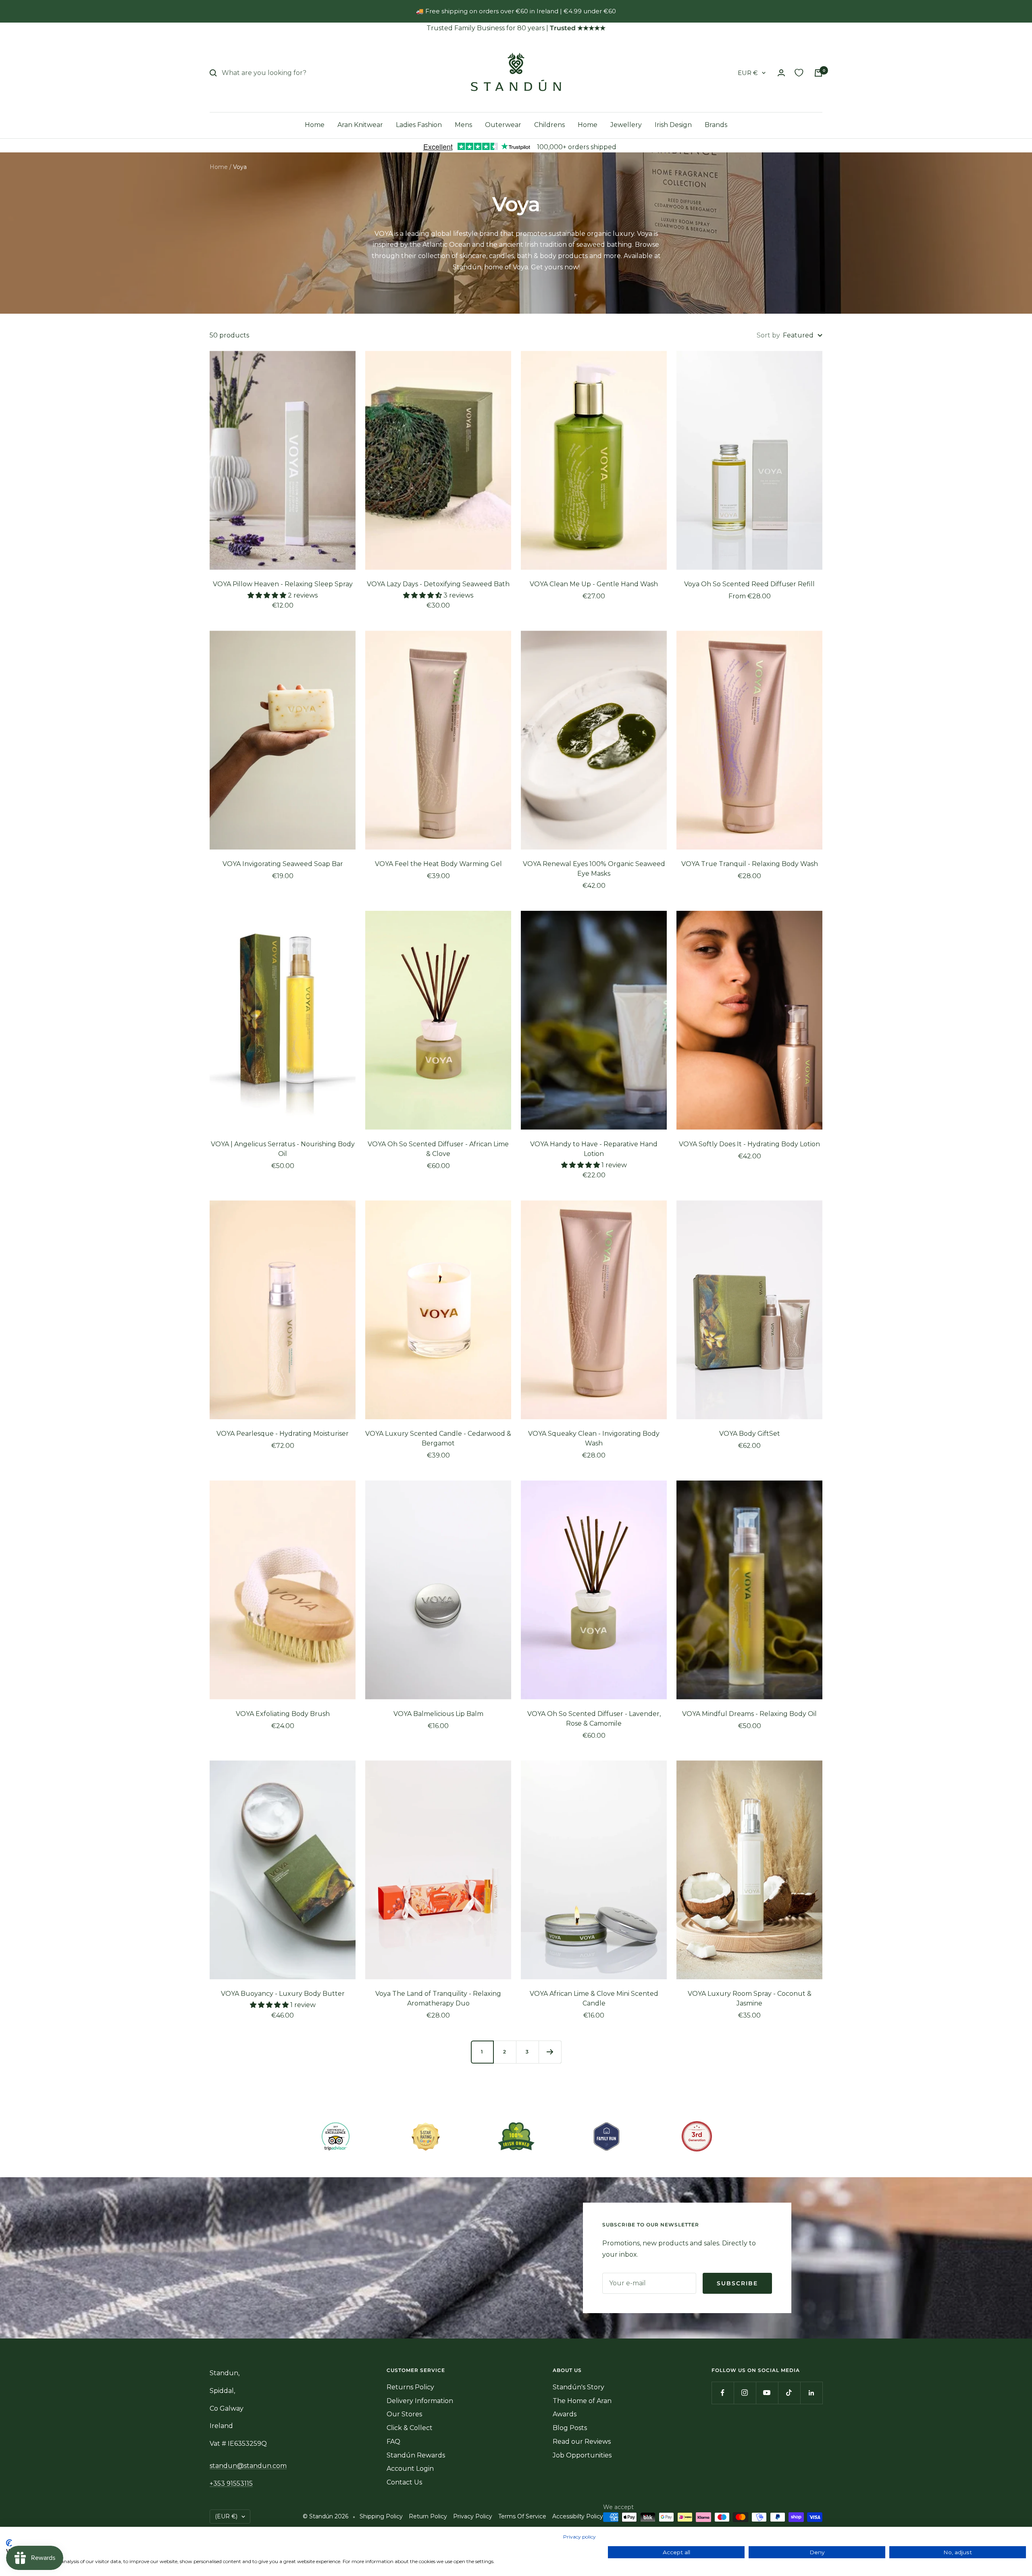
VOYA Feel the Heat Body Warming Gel (438, 864)
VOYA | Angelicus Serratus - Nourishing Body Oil (283, 1149)
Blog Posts (570, 2428)
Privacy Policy (473, 2516)
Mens (463, 125)
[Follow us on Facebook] (723, 2393)
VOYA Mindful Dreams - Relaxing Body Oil (749, 1714)
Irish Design (673, 125)
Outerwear (503, 125)
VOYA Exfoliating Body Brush (283, 1714)
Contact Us (404, 2482)
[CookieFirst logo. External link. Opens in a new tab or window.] (9, 2543)
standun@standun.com (248, 2466)
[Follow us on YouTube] (767, 2393)
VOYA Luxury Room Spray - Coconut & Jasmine (750, 1998)
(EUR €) (226, 2516)
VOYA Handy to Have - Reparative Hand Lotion (594, 1149)
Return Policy (428, 2516)
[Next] (550, 2052)
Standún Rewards (416, 2455)
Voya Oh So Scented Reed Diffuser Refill (749, 584)
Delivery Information (420, 2401)
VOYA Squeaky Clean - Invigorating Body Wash (594, 1438)
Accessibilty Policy (578, 2516)
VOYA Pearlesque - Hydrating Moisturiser (283, 1434)
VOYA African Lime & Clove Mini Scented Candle (594, 1998)
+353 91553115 (231, 2483)
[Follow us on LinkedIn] (811, 2393)
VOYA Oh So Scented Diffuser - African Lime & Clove (438, 1149)
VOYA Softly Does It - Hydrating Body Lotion (749, 1144)
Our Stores (404, 2414)
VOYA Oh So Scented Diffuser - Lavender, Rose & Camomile (594, 1719)
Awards (565, 2414)
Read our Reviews (582, 2442)
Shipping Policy (381, 2516)
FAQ (393, 2442)
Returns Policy (410, 2387)
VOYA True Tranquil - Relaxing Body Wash (750, 864)
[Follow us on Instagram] (745, 2393)
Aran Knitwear (360, 125)
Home (315, 125)
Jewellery (626, 125)
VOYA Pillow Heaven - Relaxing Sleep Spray (283, 584)
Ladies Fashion (419, 125)
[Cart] (818, 73)
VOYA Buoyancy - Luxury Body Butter (283, 1994)
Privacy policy (579, 2537)
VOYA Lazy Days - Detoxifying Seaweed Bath (438, 584)
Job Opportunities (582, 2455)
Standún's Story (578, 2387)
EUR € (748, 73)
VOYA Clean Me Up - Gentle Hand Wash (594, 584)
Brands (716, 125)
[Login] (781, 73)
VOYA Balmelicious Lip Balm (438, 1714)
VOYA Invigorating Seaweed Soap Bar (283, 864)
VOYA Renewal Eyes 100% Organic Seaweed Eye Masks (594, 869)
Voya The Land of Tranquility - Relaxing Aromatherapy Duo (438, 1998)
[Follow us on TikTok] (789, 2393)
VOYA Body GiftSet (750, 1434)
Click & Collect (410, 2428)
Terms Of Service (522, 2516)
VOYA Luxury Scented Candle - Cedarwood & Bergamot (438, 1438)
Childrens (549, 125)
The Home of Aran (582, 2401)
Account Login (410, 2469)
